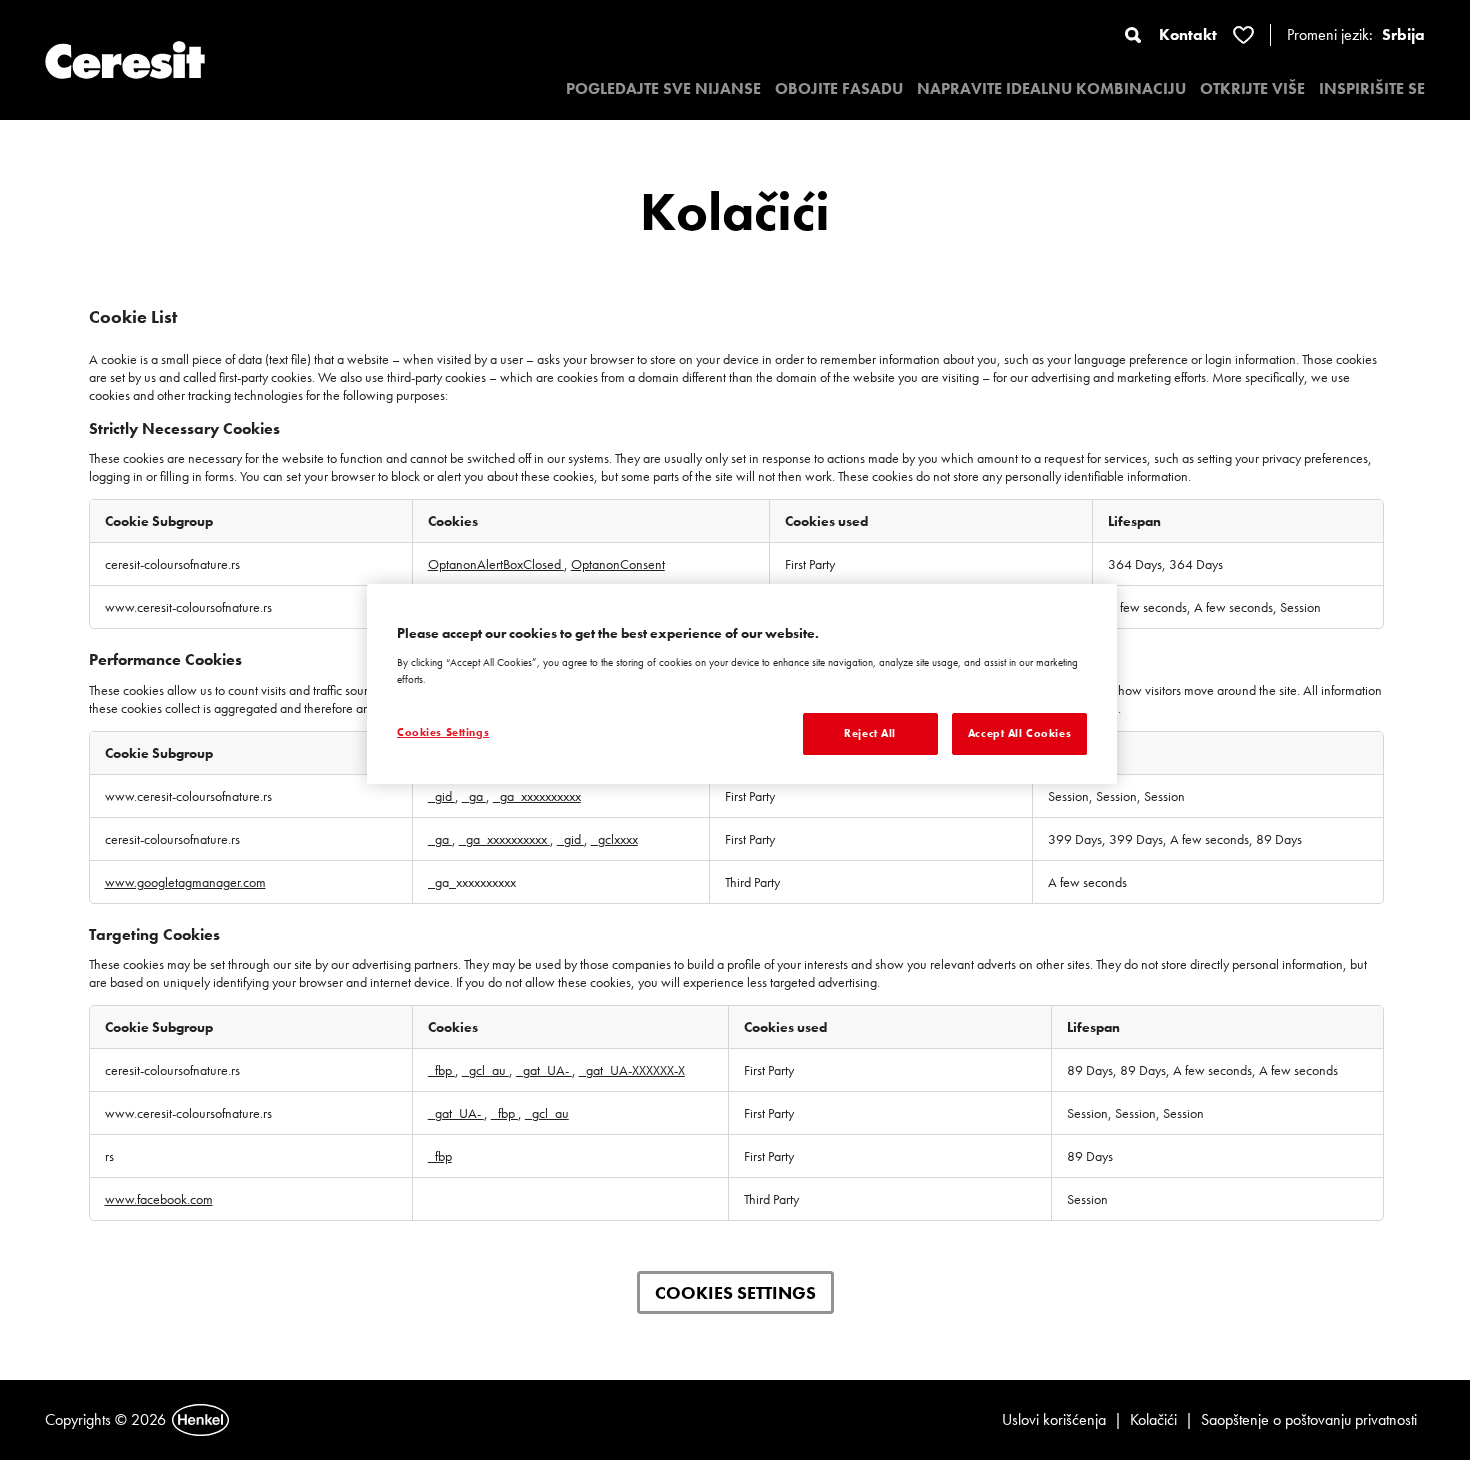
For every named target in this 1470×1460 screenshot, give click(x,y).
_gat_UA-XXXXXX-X (632, 1070)
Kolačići (1153, 1419)
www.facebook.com (159, 1199)
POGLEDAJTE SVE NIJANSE (663, 88)
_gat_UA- (544, 1070)
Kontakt (1188, 34)
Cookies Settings (735, 1292)
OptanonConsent (618, 564)
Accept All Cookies (1019, 733)
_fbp (441, 1070)
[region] (742, 684)
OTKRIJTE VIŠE (1252, 88)
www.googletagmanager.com (185, 882)
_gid (441, 796)
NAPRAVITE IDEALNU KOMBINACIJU (1051, 88)
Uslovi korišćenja (1054, 1419)
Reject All (870, 733)
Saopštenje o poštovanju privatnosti (1309, 1419)
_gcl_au (485, 1070)
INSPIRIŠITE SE (1372, 88)
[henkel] (200, 1420)
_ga (474, 796)
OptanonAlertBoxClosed (496, 564)
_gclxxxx (614, 839)
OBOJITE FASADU (839, 88)
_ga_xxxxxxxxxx (537, 796)
